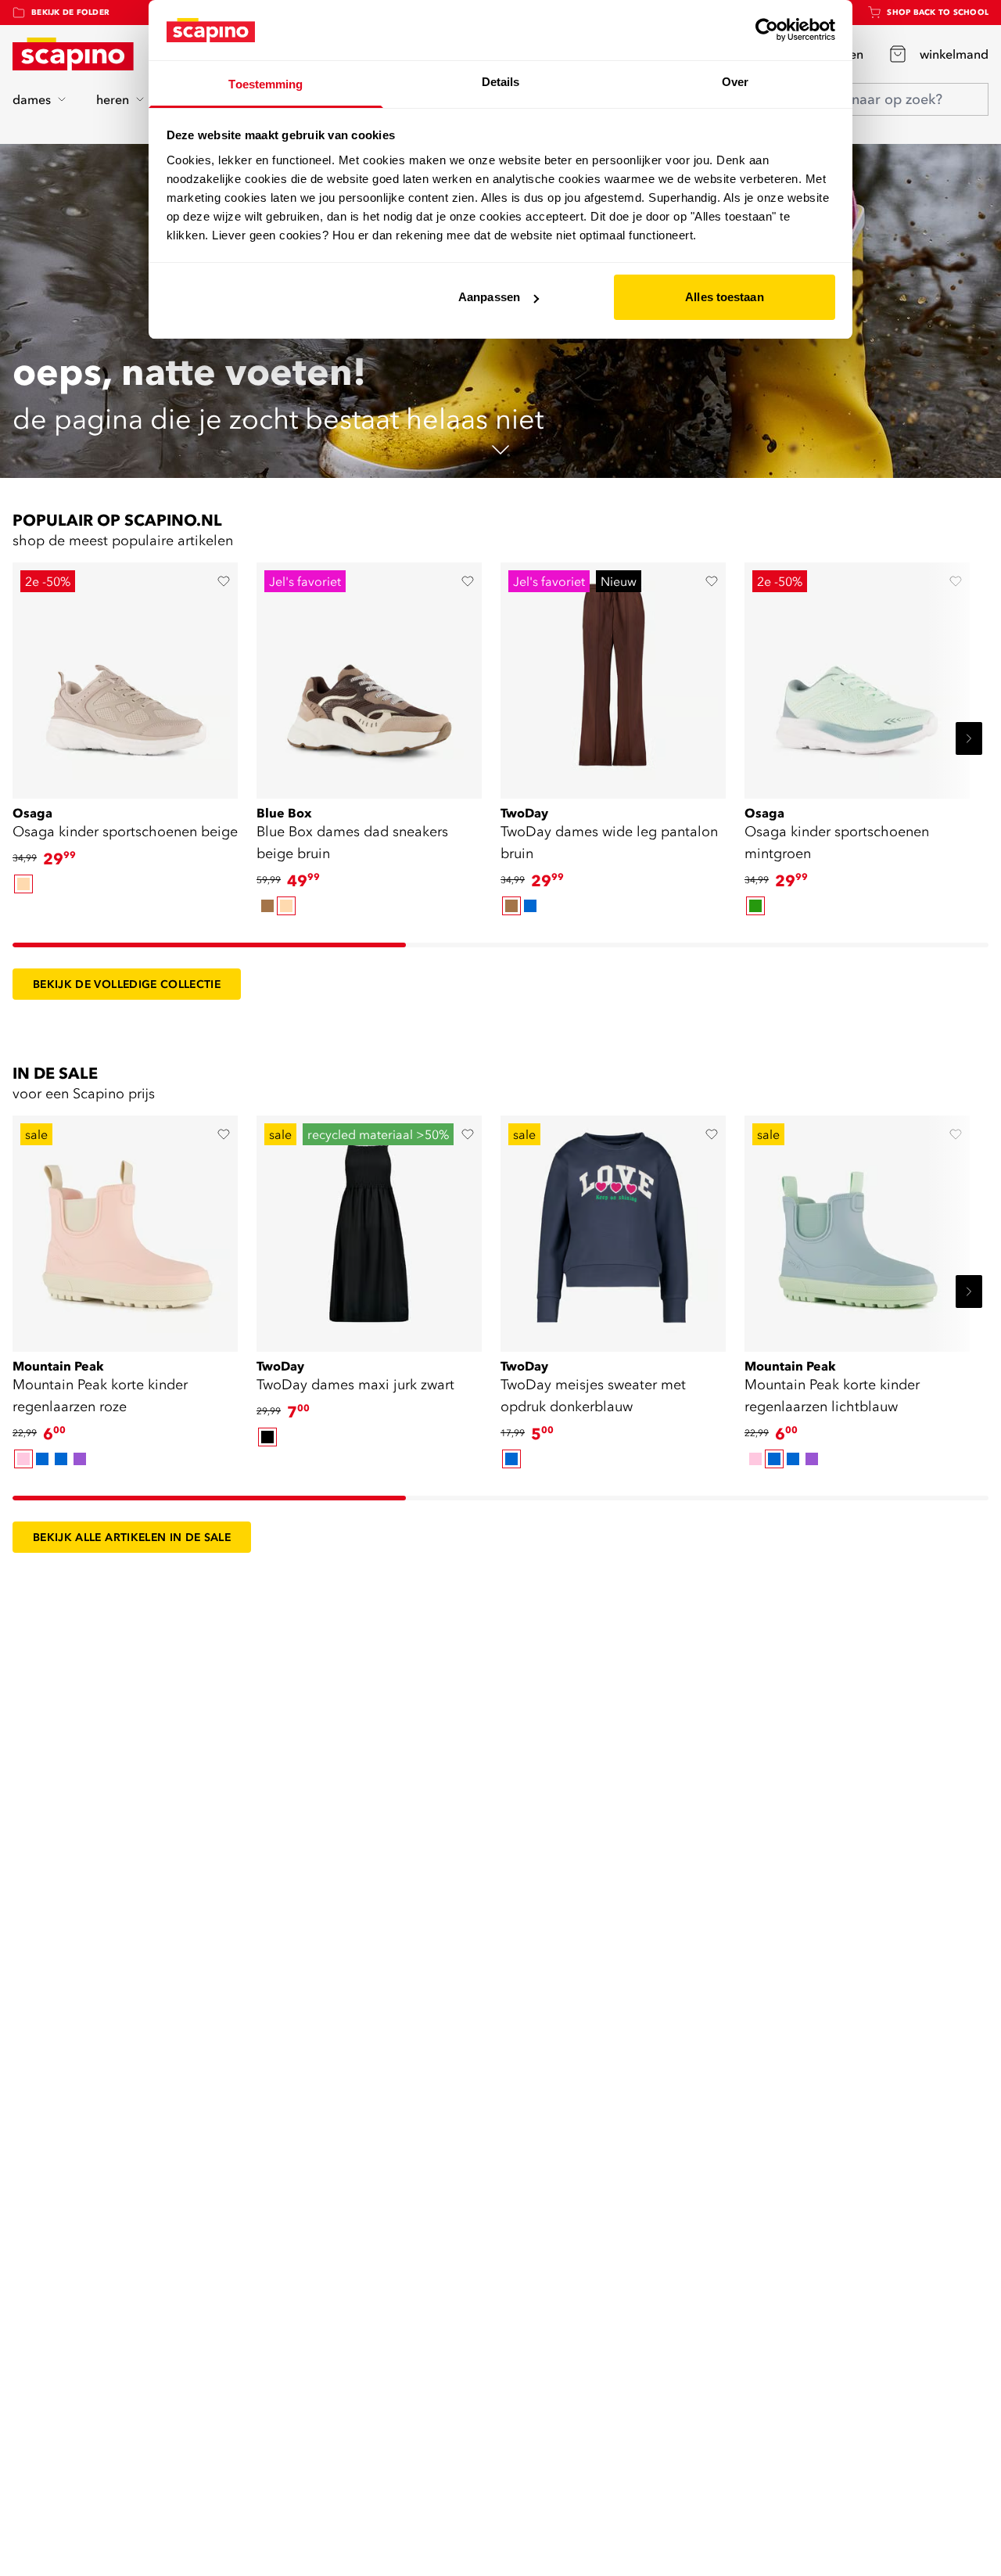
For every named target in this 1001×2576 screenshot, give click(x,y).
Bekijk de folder (70, 12)
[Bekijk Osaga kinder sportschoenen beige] (125, 675)
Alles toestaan (724, 297)
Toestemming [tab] (265, 84)
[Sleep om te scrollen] (209, 945)
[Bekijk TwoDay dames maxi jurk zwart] (369, 1228)
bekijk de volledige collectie (127, 984)
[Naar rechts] (969, 738)
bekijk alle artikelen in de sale (132, 1537)
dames (32, 99)
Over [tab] (735, 82)
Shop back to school (938, 12)
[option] (23, 884)
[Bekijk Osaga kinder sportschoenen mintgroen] (857, 675)
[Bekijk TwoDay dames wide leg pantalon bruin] (613, 675)
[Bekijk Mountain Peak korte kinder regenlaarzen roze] (125, 1228)
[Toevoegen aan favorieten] (224, 581)
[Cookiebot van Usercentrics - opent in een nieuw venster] (767, 30)
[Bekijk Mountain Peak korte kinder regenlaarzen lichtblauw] (857, 1228)
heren (113, 99)
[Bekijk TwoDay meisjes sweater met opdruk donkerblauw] (613, 1228)
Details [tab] (501, 82)
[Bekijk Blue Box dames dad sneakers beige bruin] (369, 675)
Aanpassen (489, 297)
